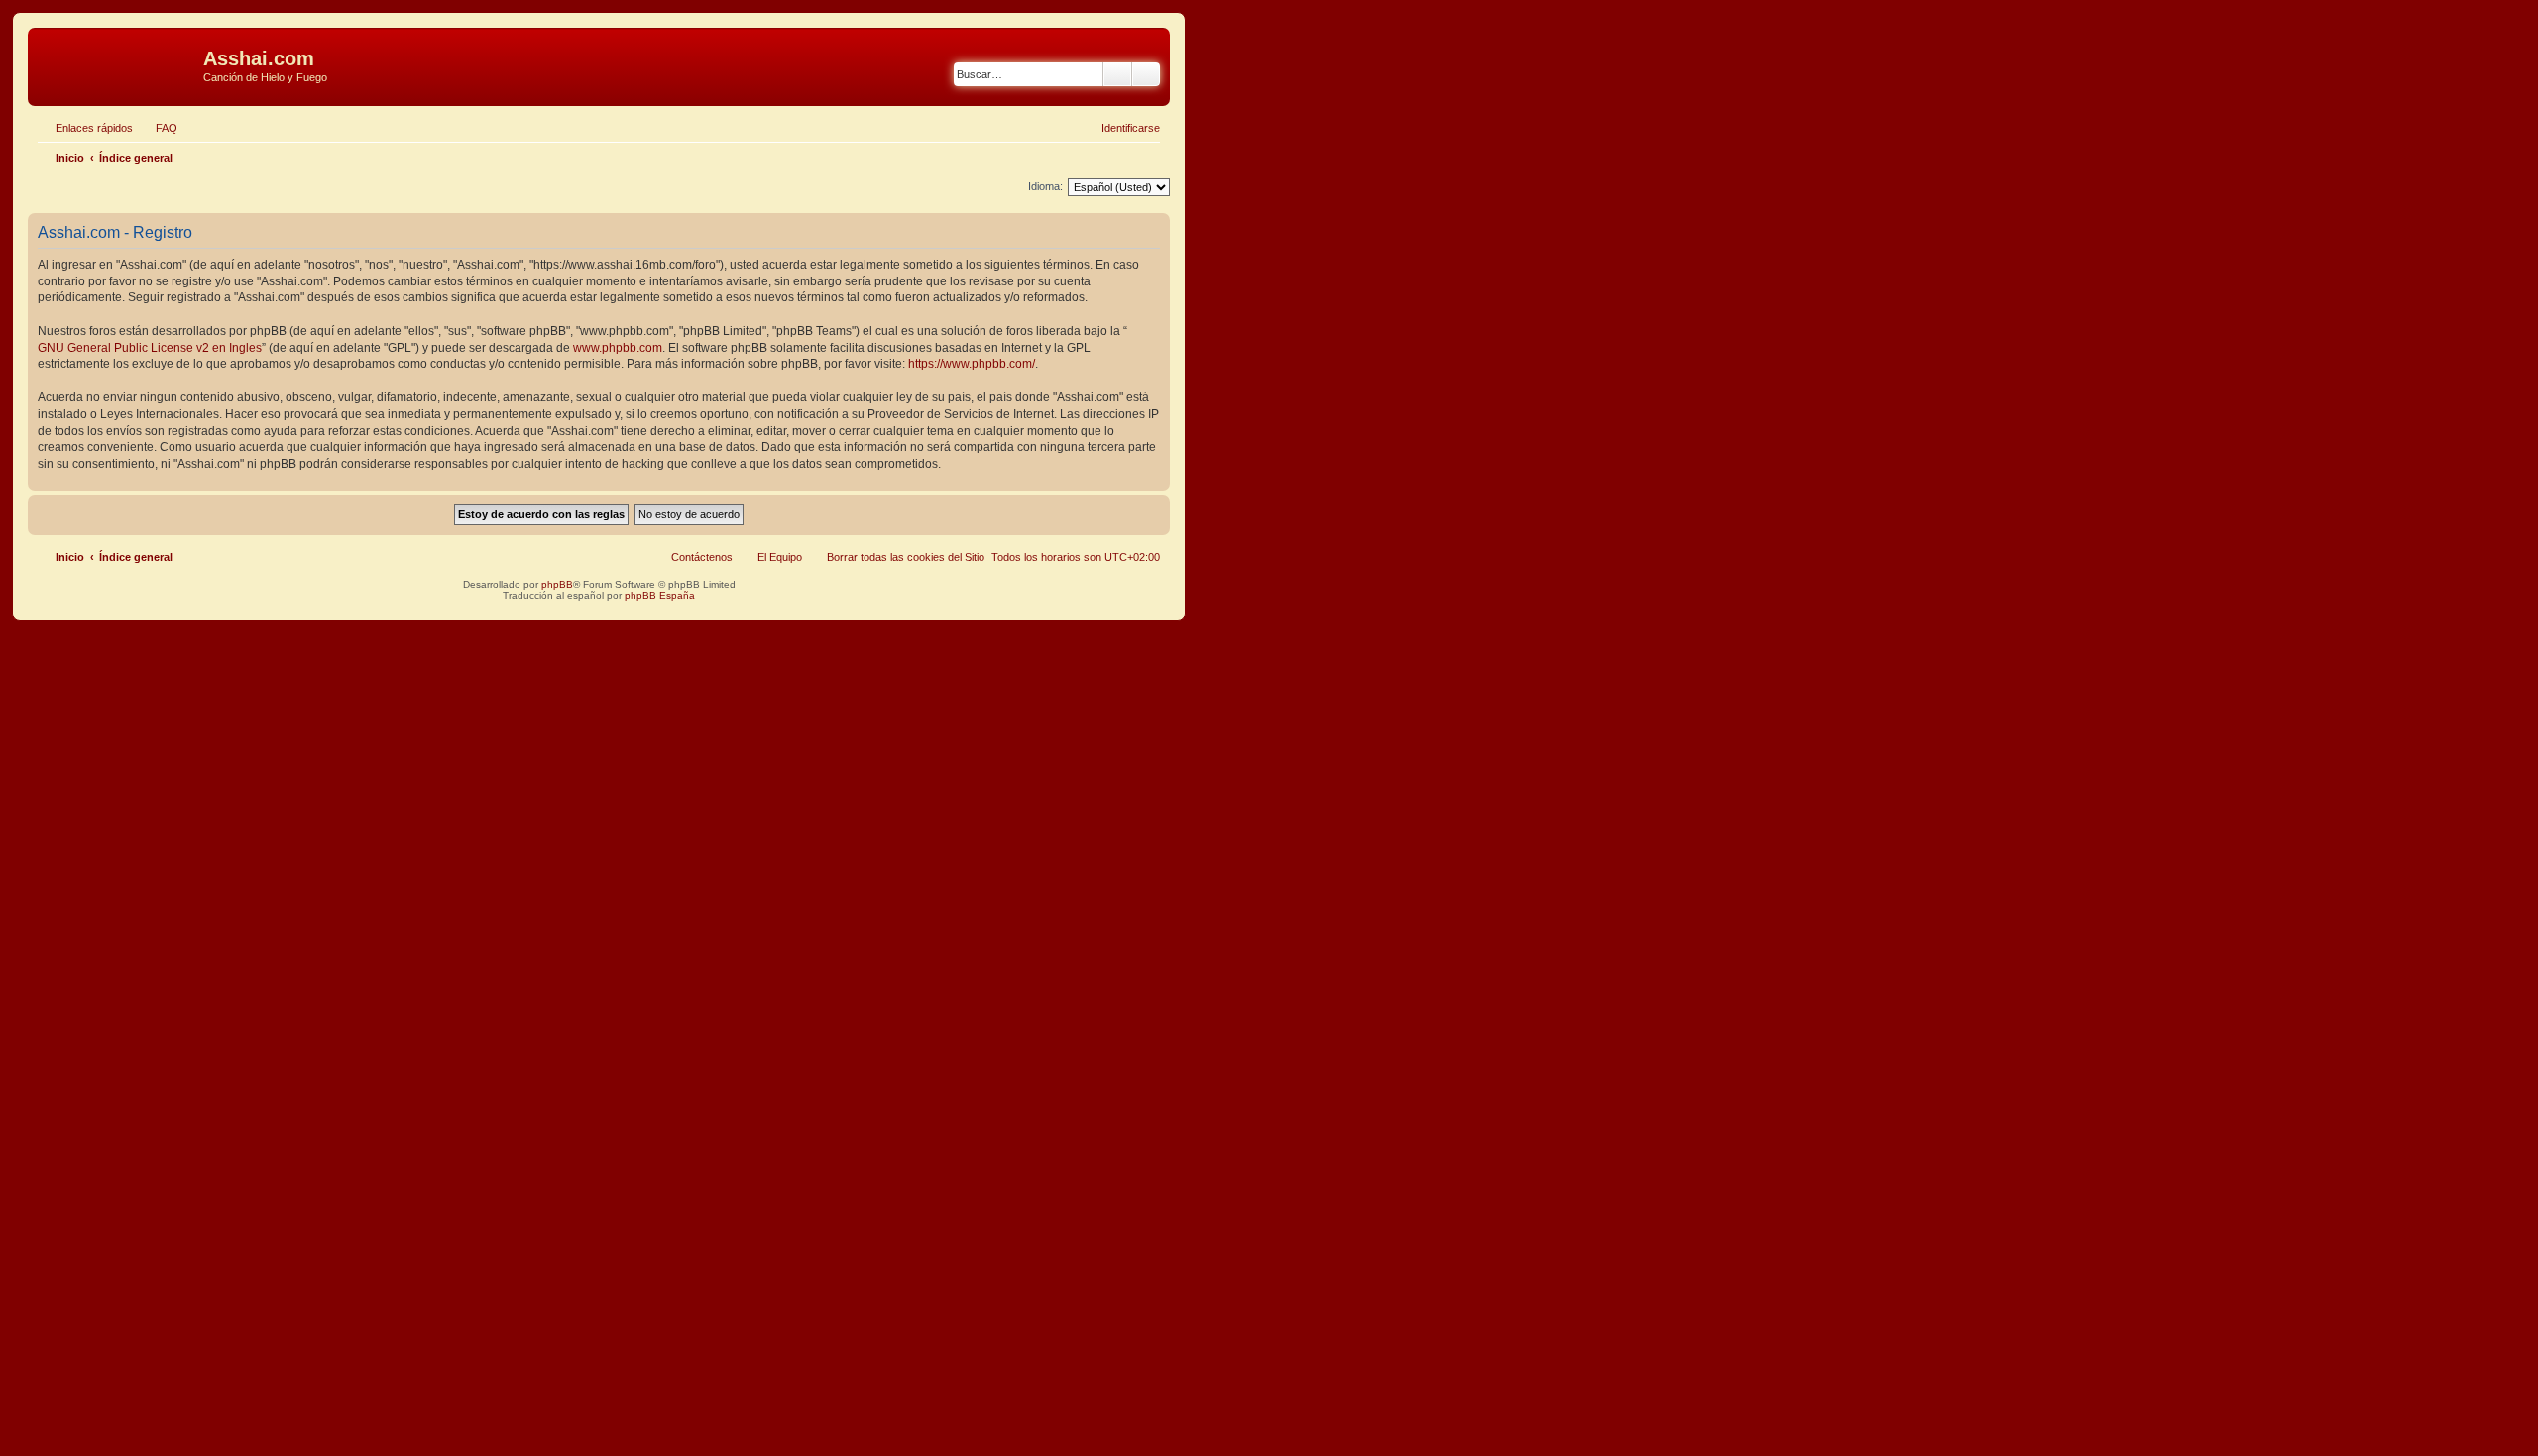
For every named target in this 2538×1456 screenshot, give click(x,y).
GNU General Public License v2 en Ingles (150, 348)
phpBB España (660, 595)
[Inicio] (118, 64)
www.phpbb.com (618, 348)
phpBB (557, 584)
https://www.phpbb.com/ (972, 364)
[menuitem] (158, 128)
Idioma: (1045, 186)
